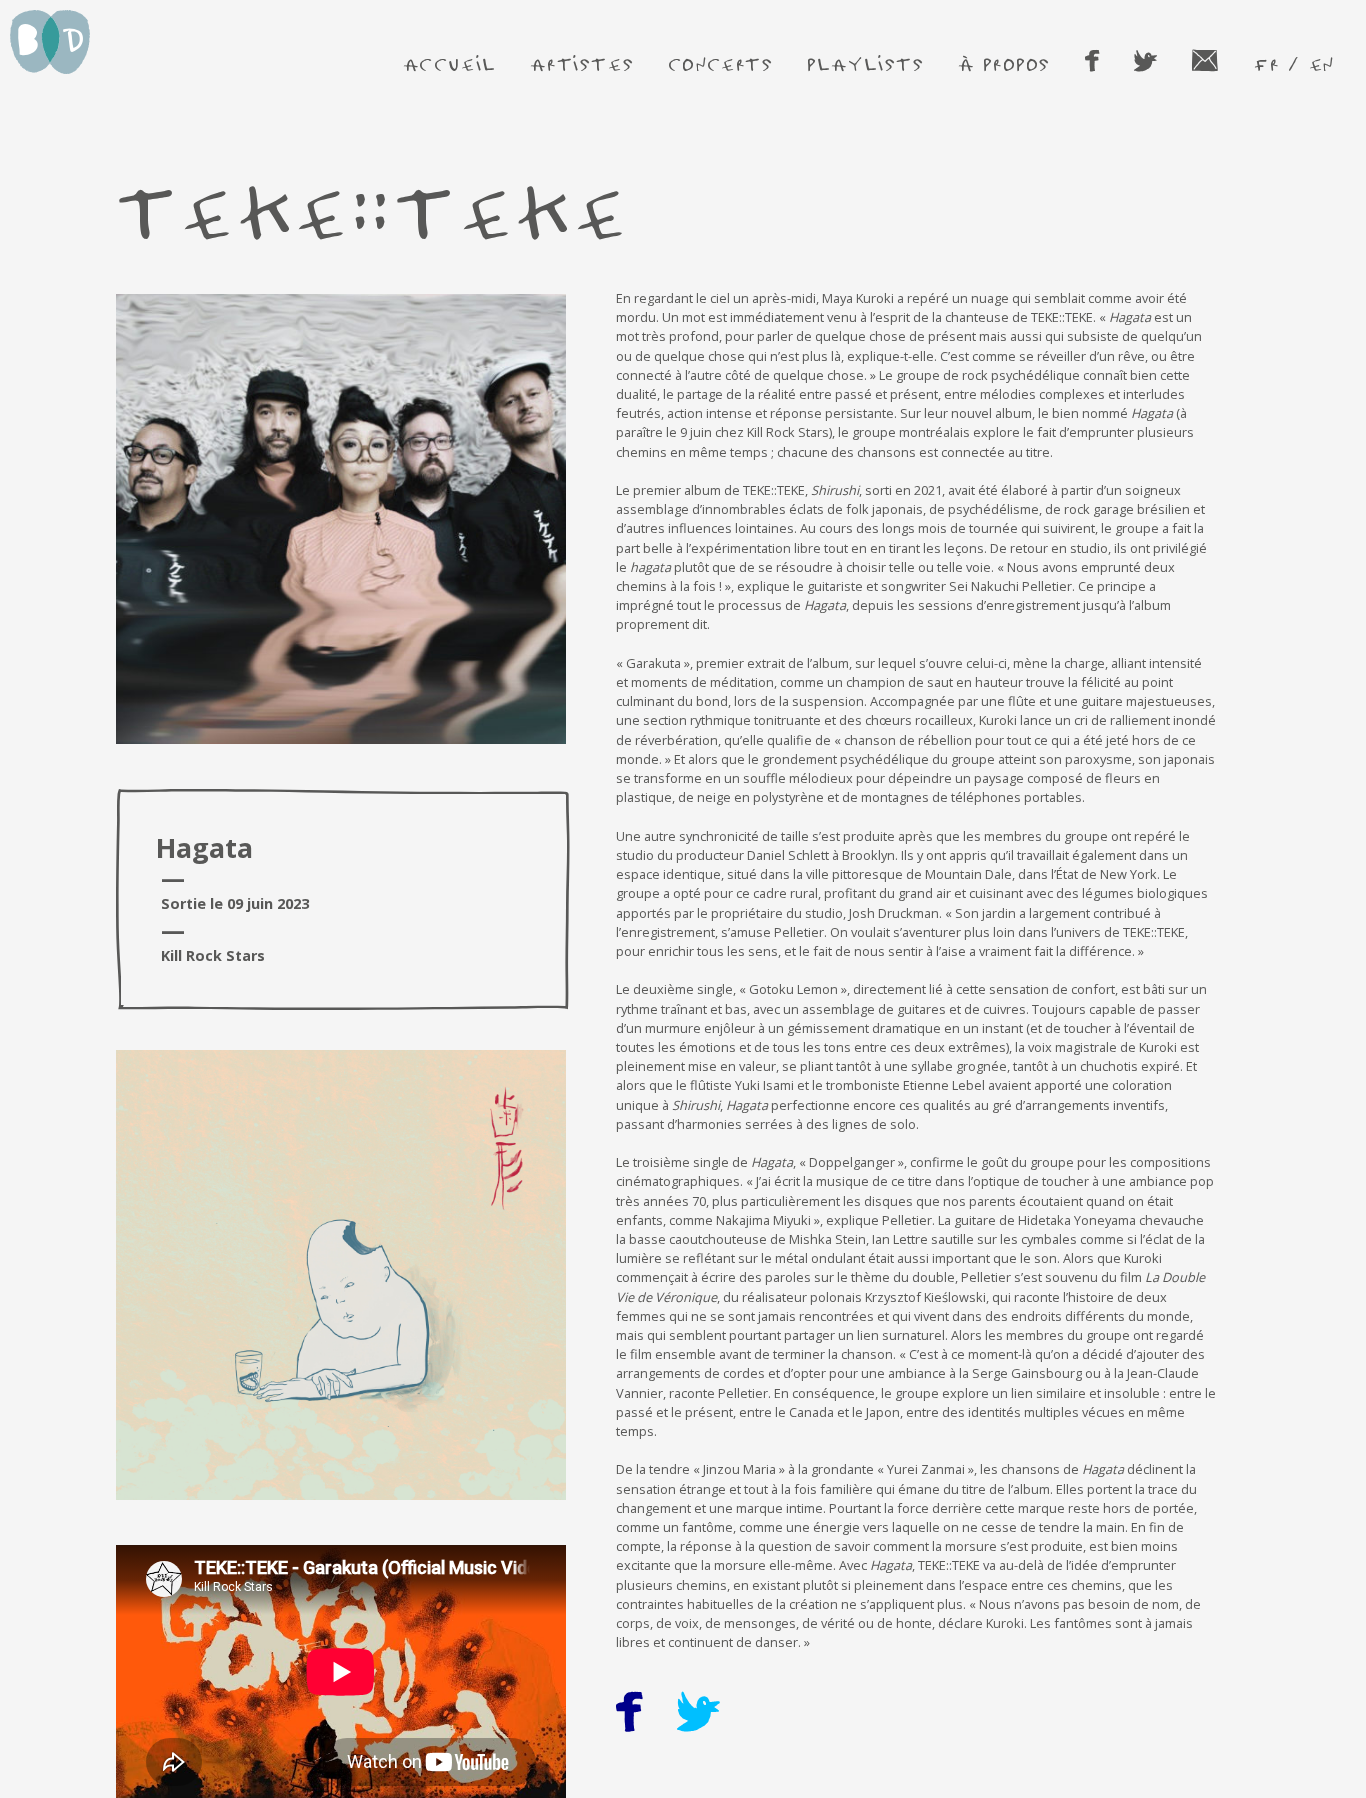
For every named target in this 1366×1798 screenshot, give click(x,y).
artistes (582, 63)
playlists (865, 63)
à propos (1004, 63)
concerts (721, 63)
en (1321, 63)
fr (1266, 63)
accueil (450, 63)
